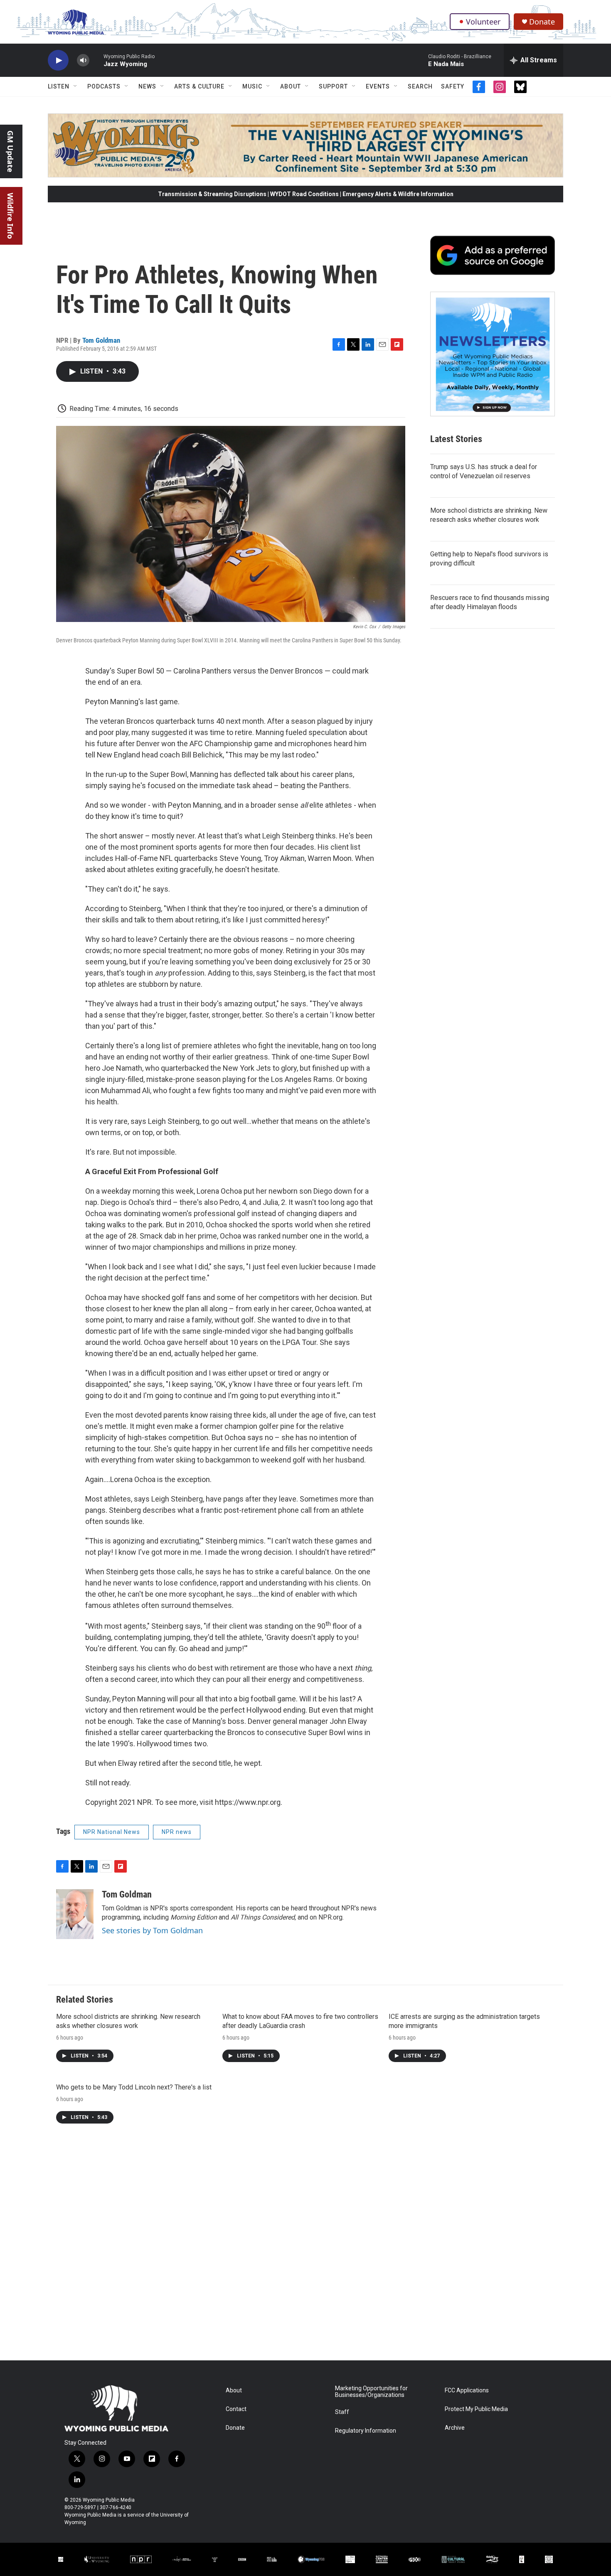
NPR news (177, 1832)
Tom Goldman (101, 340)
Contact (236, 2409)
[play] (58, 60)
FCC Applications (467, 2390)
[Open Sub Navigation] (76, 86)
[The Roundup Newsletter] (493, 354)
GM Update (10, 151)
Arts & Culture (199, 86)
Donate (542, 22)
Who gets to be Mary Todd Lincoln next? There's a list (134, 2087)
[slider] (96, 60)
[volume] (83, 60)
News (147, 86)
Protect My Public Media (476, 2409)
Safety (453, 86)
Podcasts (104, 86)
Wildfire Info (10, 216)
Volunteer (483, 22)
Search (420, 86)
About (291, 86)
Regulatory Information (366, 2431)
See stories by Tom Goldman (152, 1930)
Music (252, 86)
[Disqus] (305, 2248)
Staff (342, 2412)
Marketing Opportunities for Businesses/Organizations (371, 2392)
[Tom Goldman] (75, 1914)
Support (333, 86)
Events (378, 86)
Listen (59, 86)
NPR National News (112, 1832)
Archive (455, 2428)
